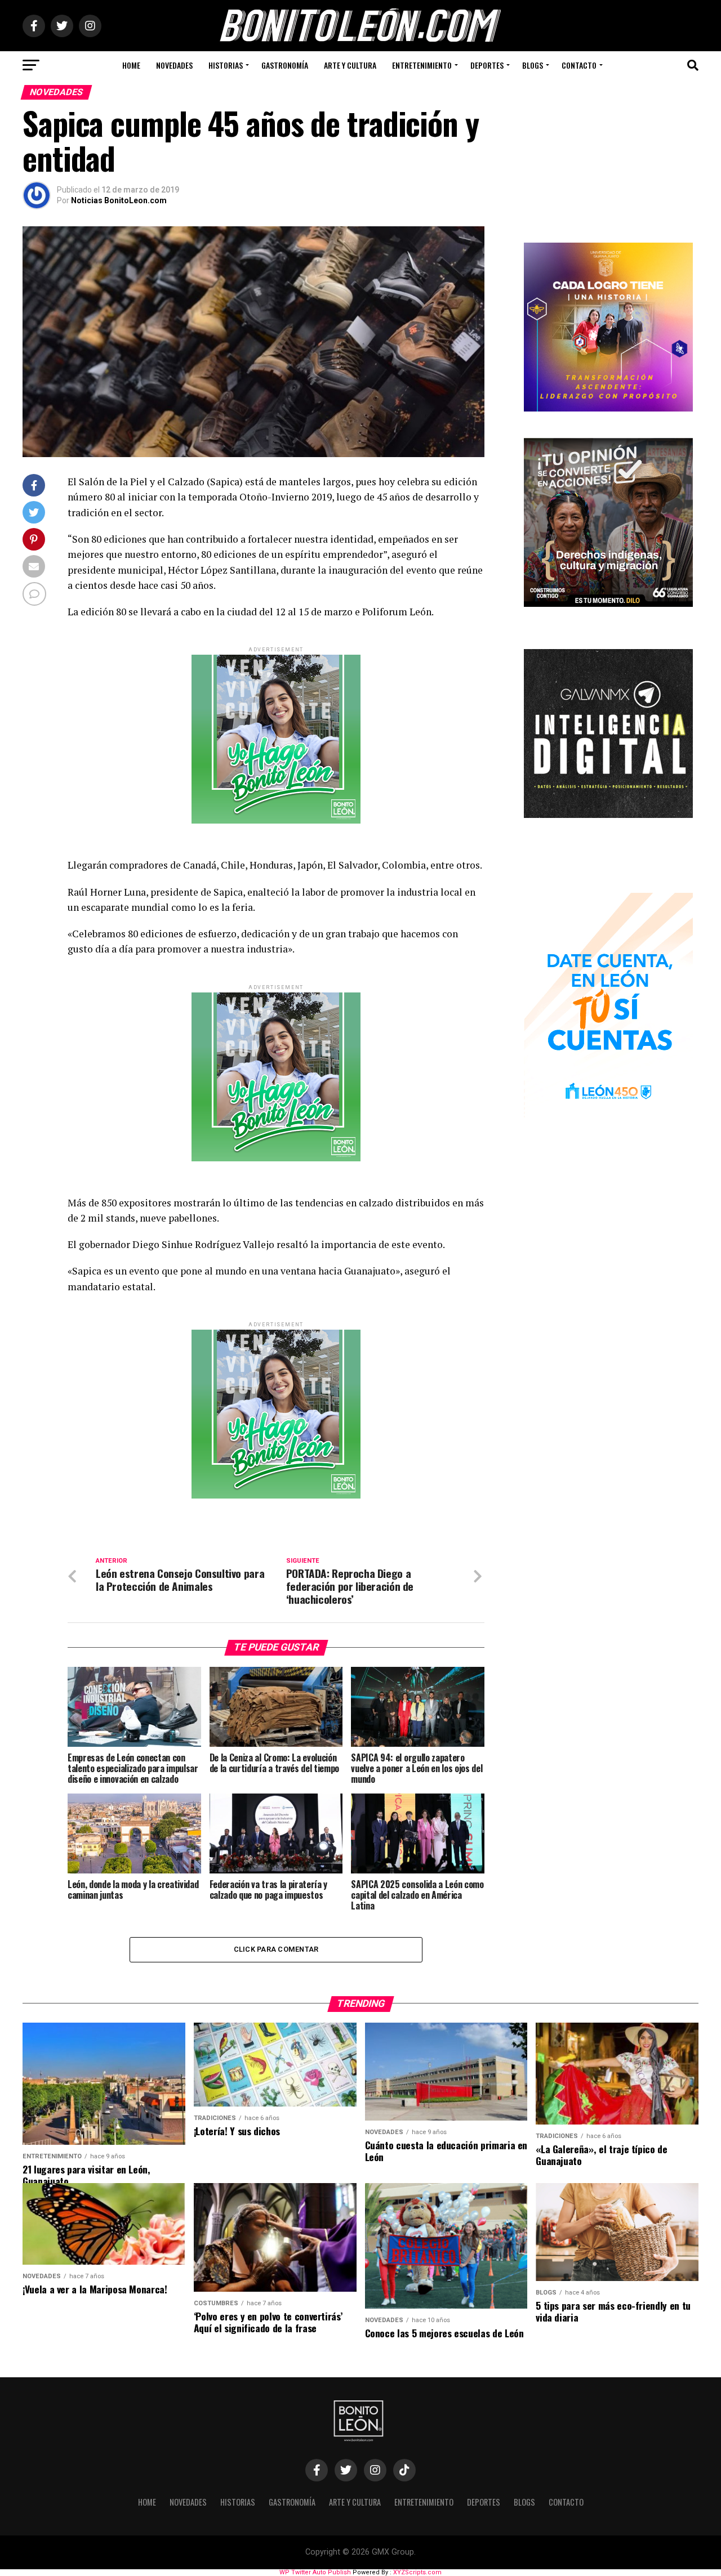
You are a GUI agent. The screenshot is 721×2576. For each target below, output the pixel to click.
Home (131, 65)
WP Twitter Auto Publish (315, 2572)
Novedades (174, 65)
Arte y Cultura (350, 65)
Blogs (533, 65)
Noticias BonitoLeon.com (119, 200)
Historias (226, 65)
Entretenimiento (422, 65)
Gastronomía (285, 65)
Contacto (579, 65)
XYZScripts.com (417, 2572)
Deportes (487, 65)
